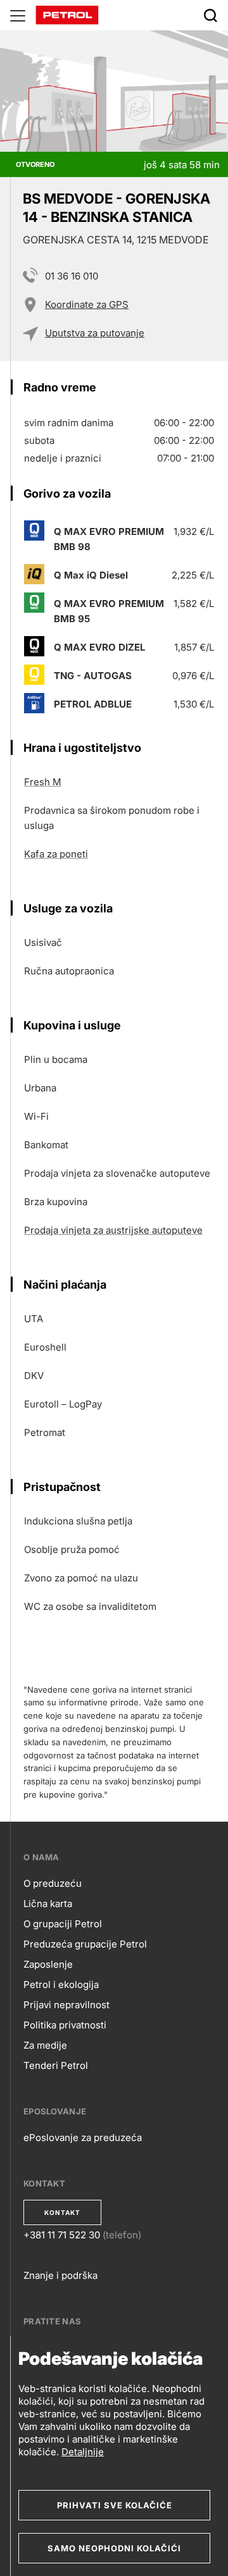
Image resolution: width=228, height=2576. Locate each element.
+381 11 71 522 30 (62, 2235)
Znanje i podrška (60, 2275)
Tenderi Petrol (56, 2065)
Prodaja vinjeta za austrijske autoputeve (113, 1230)
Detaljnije (83, 2452)
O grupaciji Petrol (63, 1924)
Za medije (45, 2045)
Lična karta (48, 1904)
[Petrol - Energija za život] (67, 14)
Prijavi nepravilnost (66, 2005)
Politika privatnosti (65, 2025)
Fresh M (43, 782)
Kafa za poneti (56, 854)
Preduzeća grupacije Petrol (85, 1944)
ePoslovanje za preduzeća (83, 2137)
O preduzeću (53, 1883)
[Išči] (210, 15)
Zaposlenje (48, 1964)
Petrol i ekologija (61, 1984)
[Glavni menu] (18, 15)
